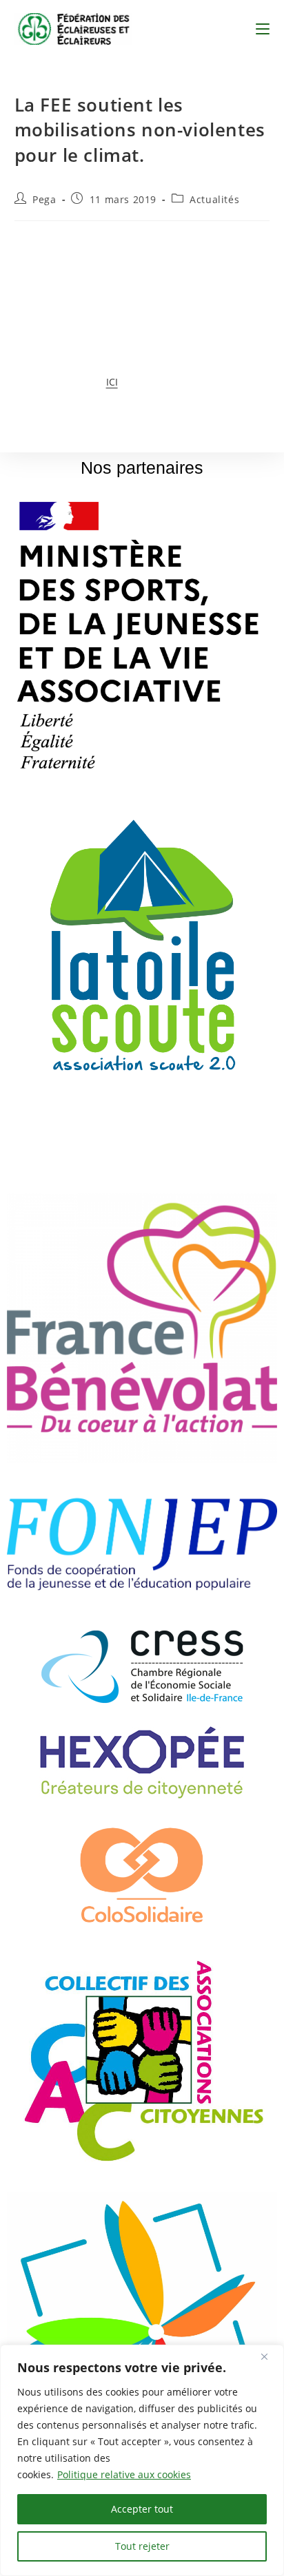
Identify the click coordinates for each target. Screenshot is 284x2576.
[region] (142, 2460)
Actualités (214, 199)
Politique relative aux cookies (124, 2474)
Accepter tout (142, 2509)
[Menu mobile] (263, 29)
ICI (112, 382)
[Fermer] (270, 2356)
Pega (44, 199)
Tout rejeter (142, 2546)
